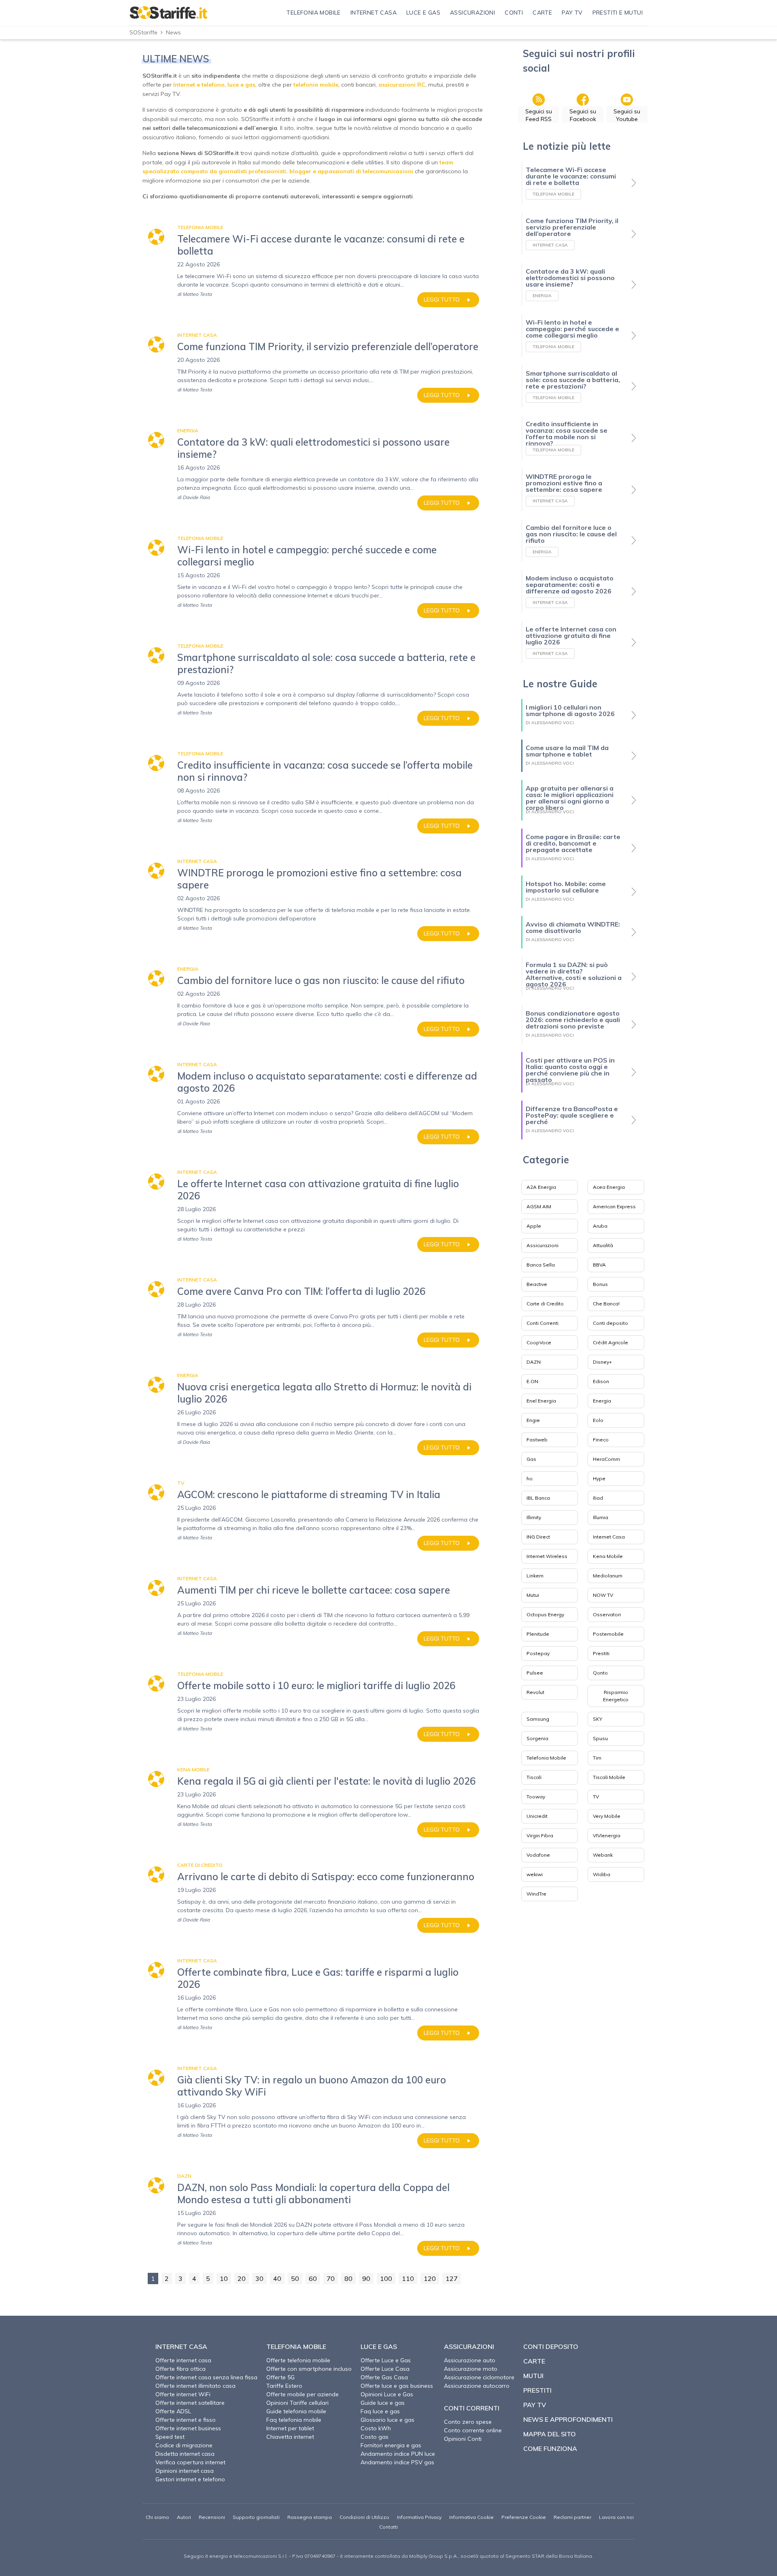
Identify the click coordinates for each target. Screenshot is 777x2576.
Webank (603, 1855)
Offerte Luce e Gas (386, 2360)
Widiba (602, 1874)
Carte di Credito (545, 1304)
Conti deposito (610, 1323)
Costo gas (375, 2437)
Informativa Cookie (471, 2517)
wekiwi (535, 1874)
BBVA (599, 1265)
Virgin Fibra (540, 1835)
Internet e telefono (199, 85)
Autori (184, 2517)
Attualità (603, 1245)
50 (295, 2278)
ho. (530, 1478)
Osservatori (607, 1614)
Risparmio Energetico (616, 1696)
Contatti (388, 2527)
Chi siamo (157, 2517)
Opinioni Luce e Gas (387, 2394)
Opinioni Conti (463, 2439)
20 (242, 2278)
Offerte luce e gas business (397, 2386)
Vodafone (538, 1855)
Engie (533, 1420)
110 (408, 2278)
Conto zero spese (468, 2422)
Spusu (600, 1738)
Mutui (533, 1595)
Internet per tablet (290, 2428)
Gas (531, 1459)
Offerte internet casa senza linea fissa (206, 2377)
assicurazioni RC (402, 85)
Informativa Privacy (419, 2517)
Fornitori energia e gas (391, 2445)
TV (596, 1797)
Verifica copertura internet (190, 2462)
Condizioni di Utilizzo (364, 2517)
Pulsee (535, 1673)
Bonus (600, 1284)
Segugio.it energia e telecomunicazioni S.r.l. (236, 2556)
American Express (614, 1206)
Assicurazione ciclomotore (479, 2377)
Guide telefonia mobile (296, 2411)
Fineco (601, 1440)
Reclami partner (572, 2517)
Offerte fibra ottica (180, 2369)
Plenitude (538, 1634)
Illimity (534, 1517)
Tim (597, 1758)
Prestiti (601, 1653)
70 (331, 2278)
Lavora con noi (616, 2517)
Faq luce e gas (380, 2411)
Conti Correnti (542, 1323)
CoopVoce (539, 1342)
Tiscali (534, 1777)
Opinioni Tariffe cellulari (297, 2403)
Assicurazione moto (471, 2369)
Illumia (601, 1517)
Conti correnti (472, 2408)
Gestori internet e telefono (190, 2479)
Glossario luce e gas (387, 2420)
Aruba (600, 1226)
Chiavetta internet (290, 2437)
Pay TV (535, 2405)
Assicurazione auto (470, 2360)
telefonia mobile (316, 85)
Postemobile (608, 1634)
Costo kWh (376, 2428)
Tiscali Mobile (609, 1777)
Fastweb (537, 1440)
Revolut (535, 1692)
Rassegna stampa (310, 2517)
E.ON (532, 1381)
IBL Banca (538, 1498)
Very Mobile (607, 1816)
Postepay (538, 1653)
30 (259, 2278)
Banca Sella (541, 1265)
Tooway (536, 1797)
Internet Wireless (547, 1556)
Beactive (537, 1284)
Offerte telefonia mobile (298, 2360)
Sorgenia (537, 1738)
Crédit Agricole (610, 1342)
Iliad (598, 1498)
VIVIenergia (607, 1835)
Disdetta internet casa (185, 2454)
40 (277, 2278)
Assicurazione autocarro (477, 2386)
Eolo (598, 1420)
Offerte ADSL (173, 2411)
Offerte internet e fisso (186, 2420)
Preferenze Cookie (524, 2517)
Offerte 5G (280, 2377)
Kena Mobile (608, 1556)
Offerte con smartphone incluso (309, 2369)
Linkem (535, 1576)
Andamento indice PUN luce (398, 2454)
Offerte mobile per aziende (303, 2394)
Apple (534, 1226)
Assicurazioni (542, 1245)
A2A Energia (541, 1187)
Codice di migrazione (184, 2445)
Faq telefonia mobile (294, 2420)
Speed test (170, 2437)
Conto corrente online (473, 2430)
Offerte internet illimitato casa (195, 2386)
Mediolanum (608, 1576)
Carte (534, 2361)
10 (224, 2278)
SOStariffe (143, 32)
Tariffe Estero (284, 2386)
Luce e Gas (379, 2346)
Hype (599, 1478)
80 (348, 2278)
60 (313, 2278)
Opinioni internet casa (185, 2471)
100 (386, 2278)
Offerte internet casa (183, 2360)
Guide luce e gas (383, 2403)
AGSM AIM (539, 1206)
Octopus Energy (545, 1614)
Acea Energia (609, 1187)
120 (430, 2278)
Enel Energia (541, 1401)
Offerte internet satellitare (190, 2403)
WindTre (536, 1894)
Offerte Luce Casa (385, 2369)
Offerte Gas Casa (384, 2377)
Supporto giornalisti (256, 2517)
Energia (602, 1401)
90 (366, 2278)
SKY (598, 1719)
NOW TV (603, 1595)
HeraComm (606, 1459)
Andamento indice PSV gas (397, 2462)
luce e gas (241, 85)
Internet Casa (609, 1537)
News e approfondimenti (568, 2419)
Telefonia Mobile (546, 1758)
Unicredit (537, 1816)
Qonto (600, 1673)
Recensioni (212, 2517)
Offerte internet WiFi (183, 2394)
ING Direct (538, 1537)
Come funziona (550, 2448)
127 (452, 2278)
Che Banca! (606, 1304)
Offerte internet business (188, 2428)
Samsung (538, 1719)
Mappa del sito (550, 2434)
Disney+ (602, 1362)
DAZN (534, 1362)
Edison (601, 1381)
